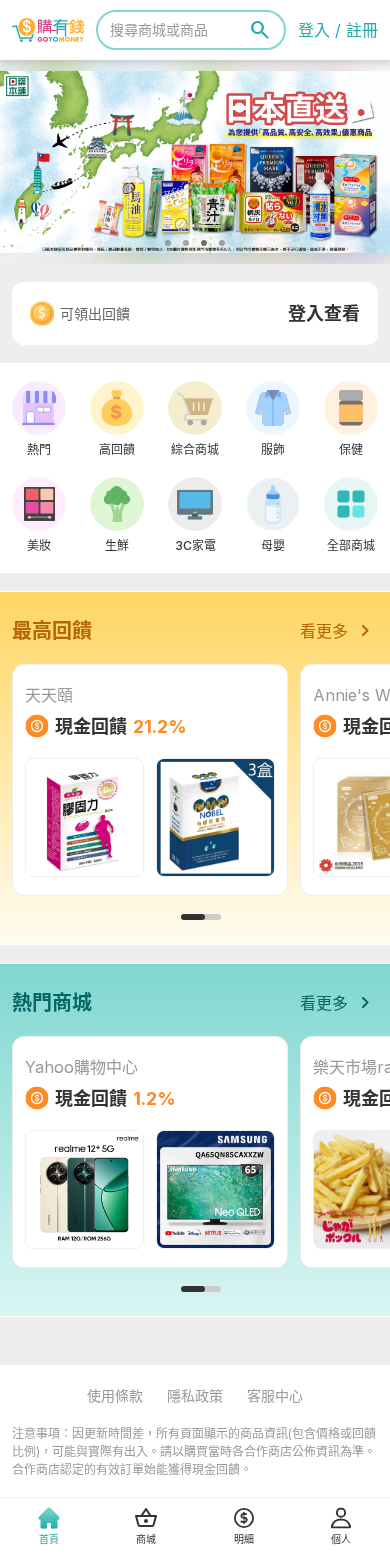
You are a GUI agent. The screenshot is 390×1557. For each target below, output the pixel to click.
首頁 (49, 1539)
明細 (244, 1539)
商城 (146, 1539)
